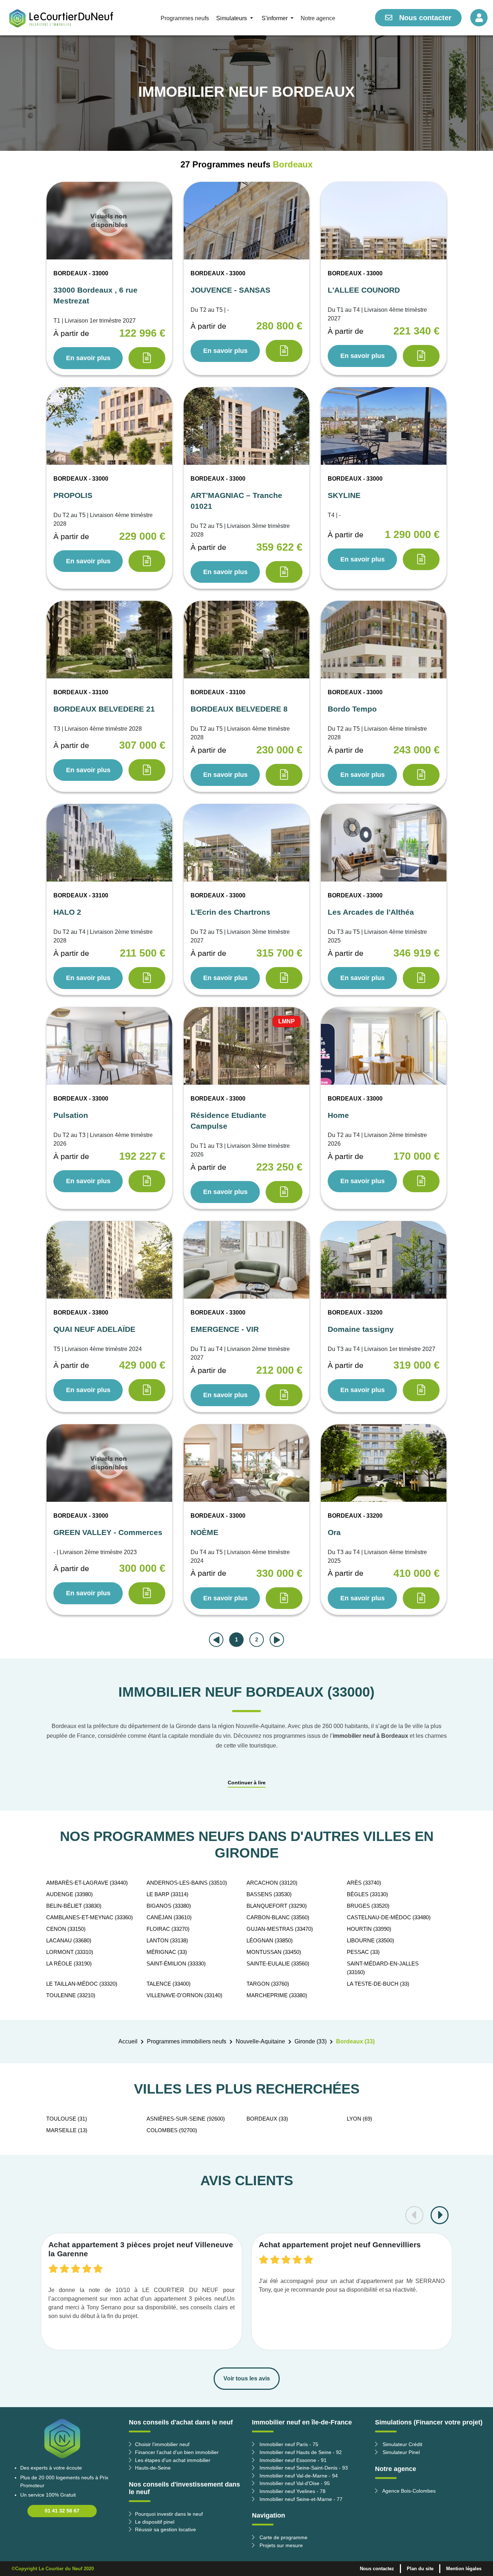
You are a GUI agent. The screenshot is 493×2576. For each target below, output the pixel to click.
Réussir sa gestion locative (165, 2529)
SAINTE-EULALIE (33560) (278, 1963)
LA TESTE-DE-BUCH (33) (378, 1984)
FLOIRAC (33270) (168, 1929)
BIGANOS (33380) (169, 1906)
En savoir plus (88, 358)
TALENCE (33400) (169, 1984)
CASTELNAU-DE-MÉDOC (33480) (389, 1917)
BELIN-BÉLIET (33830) (74, 1906)
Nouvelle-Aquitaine (260, 2041)
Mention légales (464, 2569)
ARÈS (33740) (364, 1883)
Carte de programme (283, 2537)
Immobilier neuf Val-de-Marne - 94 (298, 2476)
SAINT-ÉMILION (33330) (176, 1963)
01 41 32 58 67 (62, 2511)
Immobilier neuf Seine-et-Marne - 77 (300, 2499)
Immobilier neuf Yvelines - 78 (292, 2491)
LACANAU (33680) (69, 1940)
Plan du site (420, 2569)
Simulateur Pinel (400, 2452)
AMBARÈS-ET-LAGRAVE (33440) (87, 1883)
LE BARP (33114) (167, 1894)
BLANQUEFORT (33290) (277, 1906)
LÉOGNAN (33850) (270, 1940)
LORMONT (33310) (70, 1952)
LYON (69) (359, 2119)
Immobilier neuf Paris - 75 (288, 2444)
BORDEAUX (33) (267, 2119)
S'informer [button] (275, 18)
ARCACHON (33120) (272, 1883)
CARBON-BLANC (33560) (278, 1917)
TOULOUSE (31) (67, 2119)
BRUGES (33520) (368, 1906)
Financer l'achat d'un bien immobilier (177, 2452)
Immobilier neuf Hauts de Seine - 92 (300, 2452)
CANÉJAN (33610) (169, 1917)
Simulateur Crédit (402, 2444)
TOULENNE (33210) (71, 1995)
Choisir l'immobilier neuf (162, 2444)
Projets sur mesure (280, 2545)
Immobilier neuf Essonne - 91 (292, 2460)
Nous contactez (377, 2569)
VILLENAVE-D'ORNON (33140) (184, 1995)
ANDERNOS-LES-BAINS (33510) (187, 1883)
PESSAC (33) (363, 1952)
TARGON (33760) (268, 1984)
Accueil (128, 2041)
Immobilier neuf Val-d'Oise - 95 (294, 2483)
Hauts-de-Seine (153, 2468)
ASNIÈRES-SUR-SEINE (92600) (186, 2119)
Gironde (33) (311, 2041)
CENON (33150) (66, 1929)
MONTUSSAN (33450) (274, 1952)
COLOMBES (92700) (172, 2130)
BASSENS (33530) (269, 1894)
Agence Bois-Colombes (408, 2491)
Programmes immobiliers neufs (187, 2041)
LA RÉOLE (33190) (69, 1963)
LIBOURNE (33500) (370, 1940)
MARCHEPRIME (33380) (277, 1995)
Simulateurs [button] (232, 18)
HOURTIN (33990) (369, 1929)
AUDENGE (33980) (69, 1894)
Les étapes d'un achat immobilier (173, 2460)
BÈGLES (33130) (367, 1894)
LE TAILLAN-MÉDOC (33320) (82, 1984)
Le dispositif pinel (155, 2522)
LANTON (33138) (167, 1940)
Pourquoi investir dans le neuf (169, 2514)
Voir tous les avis (247, 2378)
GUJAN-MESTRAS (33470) (280, 1929)
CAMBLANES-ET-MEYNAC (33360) (90, 1917)
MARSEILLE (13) (67, 2130)
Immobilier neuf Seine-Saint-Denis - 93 (303, 2468)
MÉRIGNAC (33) (167, 1952)
